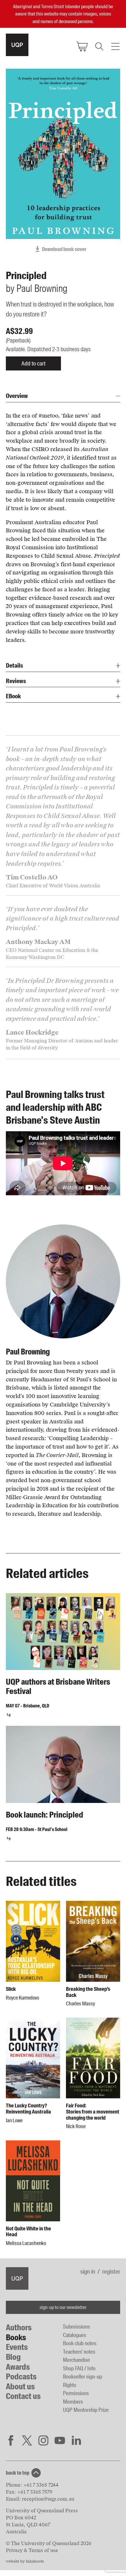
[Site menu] (115, 46)
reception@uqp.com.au (48, 2499)
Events (17, 2347)
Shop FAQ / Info (79, 2368)
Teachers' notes (79, 2352)
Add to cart (33, 363)
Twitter (27, 2440)
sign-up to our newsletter (63, 2307)
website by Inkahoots (25, 2561)
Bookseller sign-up (82, 2377)
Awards (18, 2367)
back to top (18, 2473)
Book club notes (80, 2343)
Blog (13, 2357)
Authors (19, 2328)
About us (20, 2387)
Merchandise (76, 2360)
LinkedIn (76, 2440)
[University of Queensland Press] (17, 45)
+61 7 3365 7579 (35, 2492)
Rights (70, 2385)
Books (16, 2337)
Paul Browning (28, 1352)
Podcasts (21, 2377)
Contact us (23, 2396)
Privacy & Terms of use (32, 2550)
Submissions (76, 2327)
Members (73, 2402)
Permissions (76, 2393)
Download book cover (64, 249)
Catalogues (75, 2335)
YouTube (60, 2440)
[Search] (99, 46)
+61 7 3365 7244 (41, 2485)
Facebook (11, 2440)
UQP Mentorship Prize (86, 2410)
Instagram (43, 2440)
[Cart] (82, 46)
